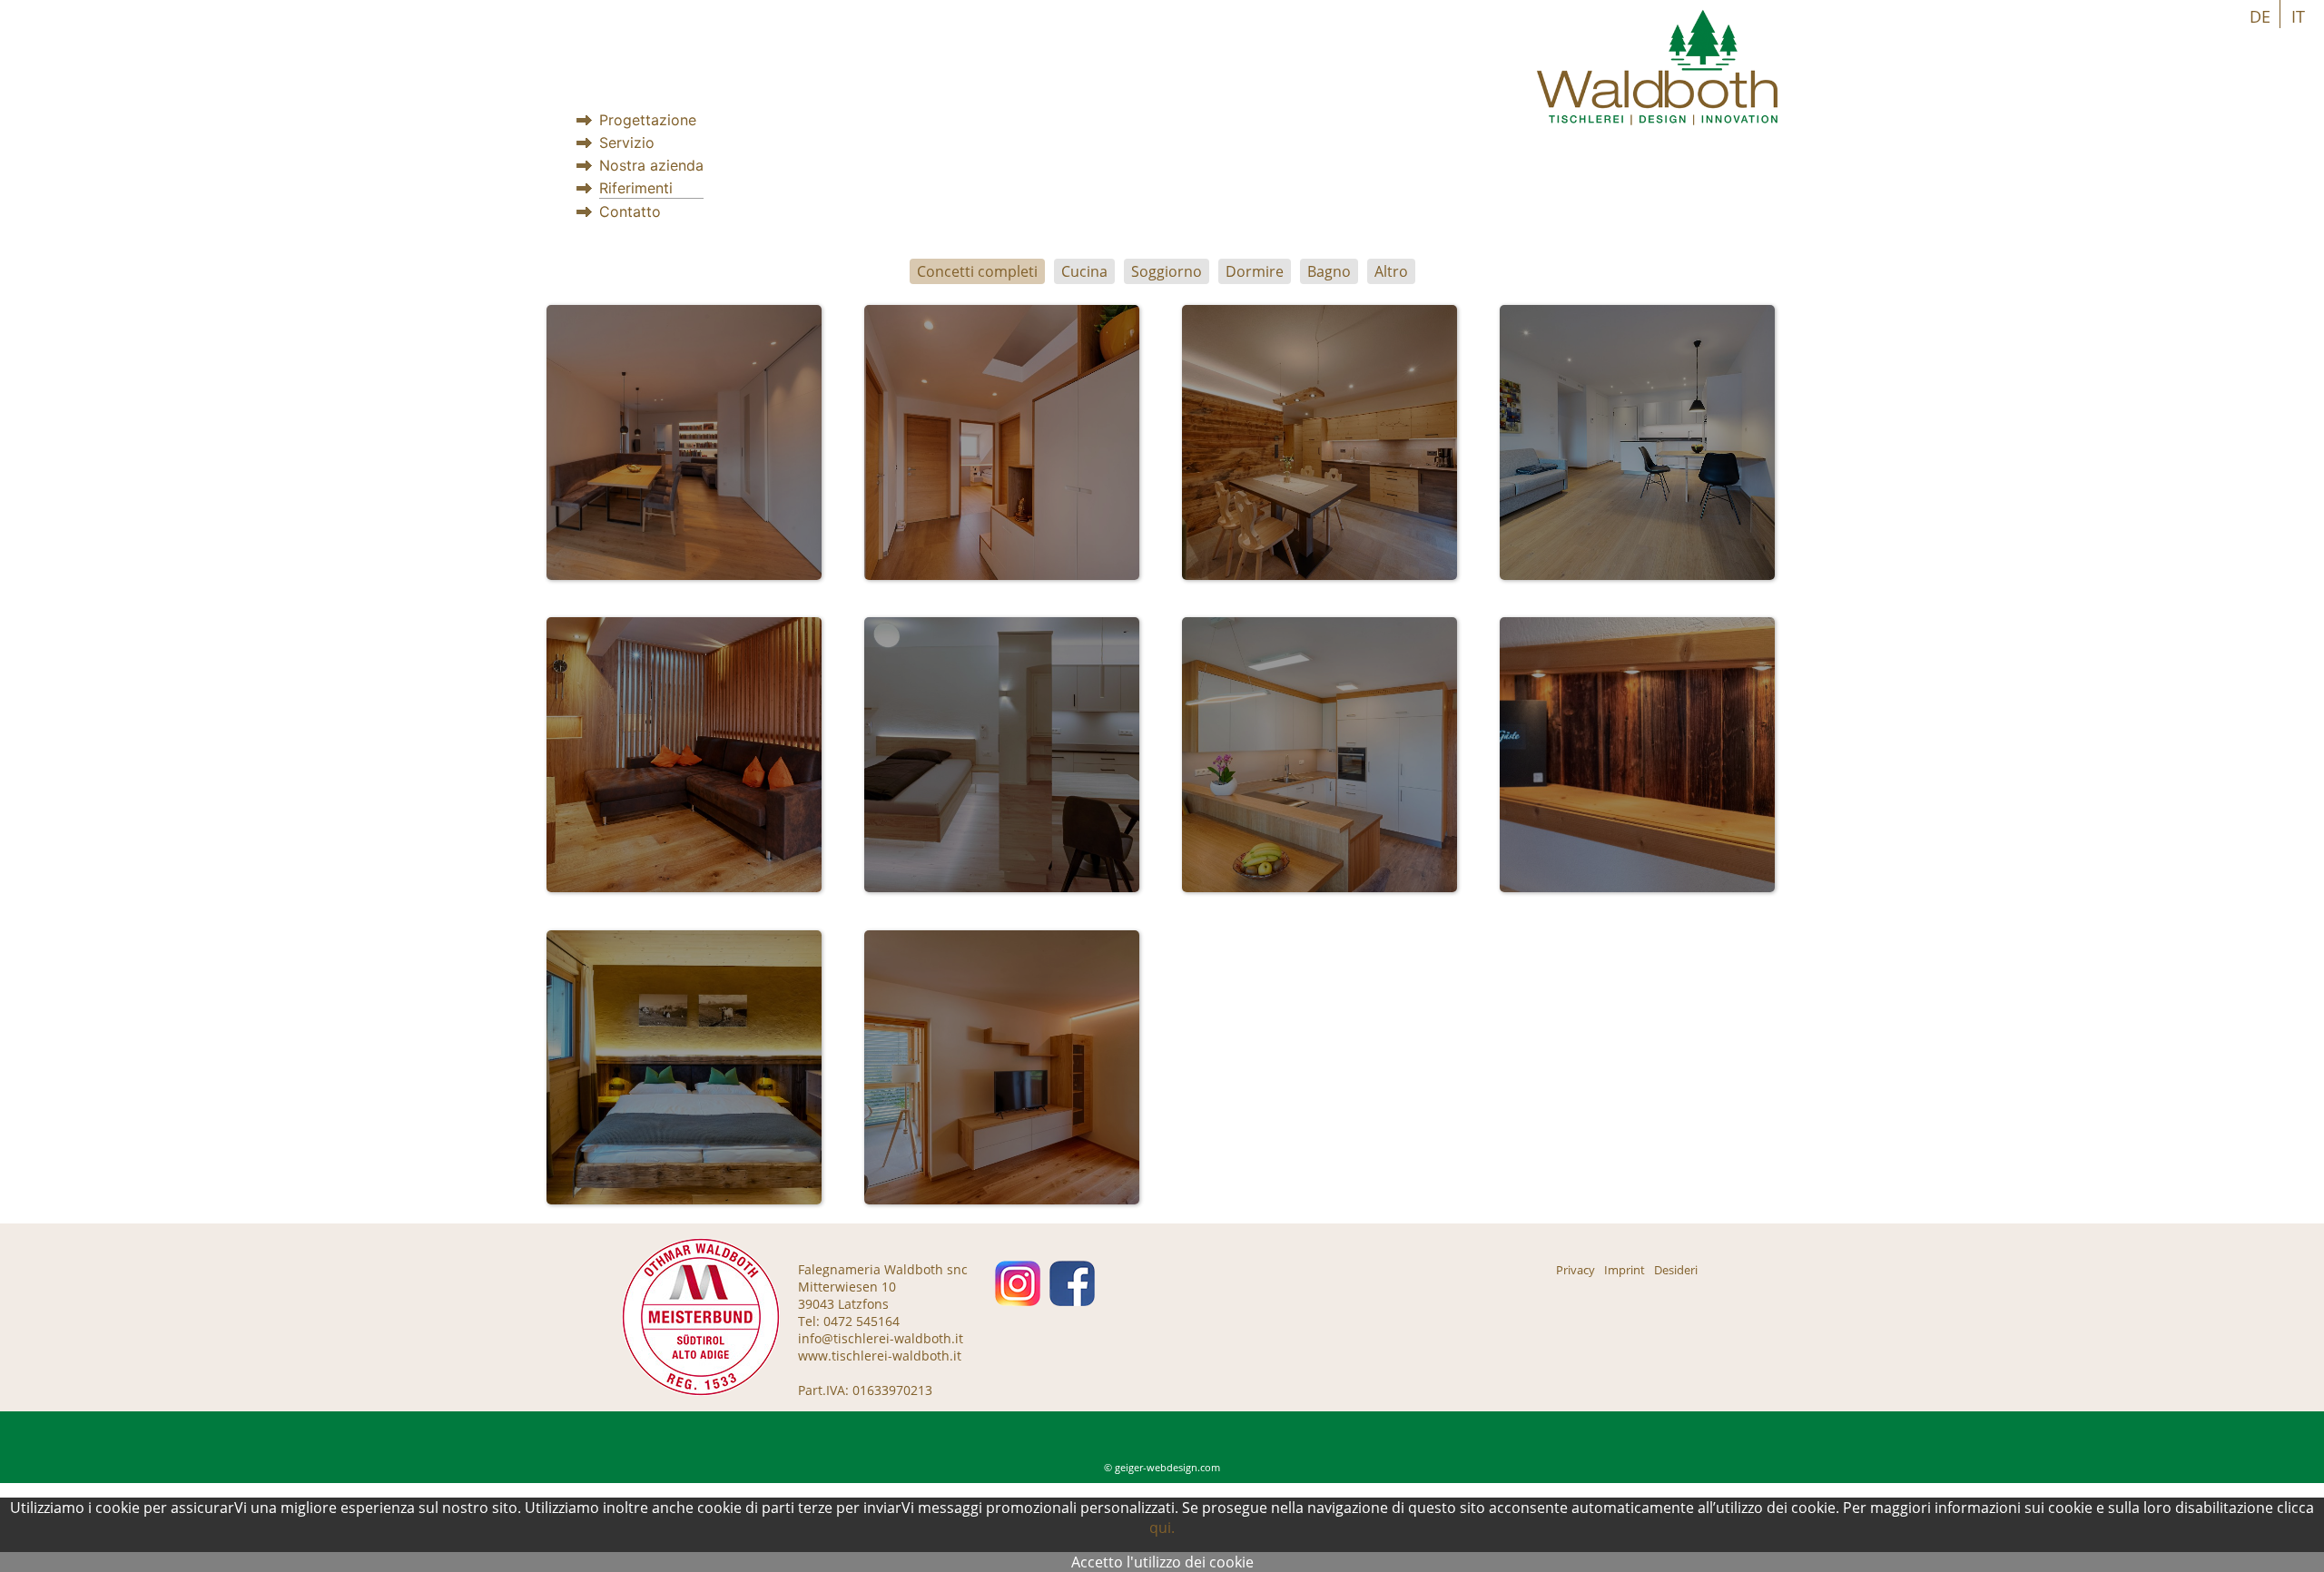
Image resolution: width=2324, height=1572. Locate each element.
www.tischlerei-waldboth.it (880, 1356)
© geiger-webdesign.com (1162, 1467)
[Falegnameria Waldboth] (1657, 121)
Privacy (1576, 1270)
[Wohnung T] (1002, 1068)
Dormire (1255, 271)
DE (2260, 16)
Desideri (1676, 1270)
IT (2298, 16)
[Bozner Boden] (1637, 442)
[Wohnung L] (1320, 755)
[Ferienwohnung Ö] (1320, 442)
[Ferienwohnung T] (684, 1068)
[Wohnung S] (1002, 442)
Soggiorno (1167, 271)
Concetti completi (977, 271)
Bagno (1329, 271)
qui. (1162, 1528)
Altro (1391, 271)
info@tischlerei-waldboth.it (881, 1338)
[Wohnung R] (684, 755)
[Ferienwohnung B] (1637, 755)
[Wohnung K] (684, 442)
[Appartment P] (1002, 755)
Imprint (1625, 1270)
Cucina (1084, 271)
